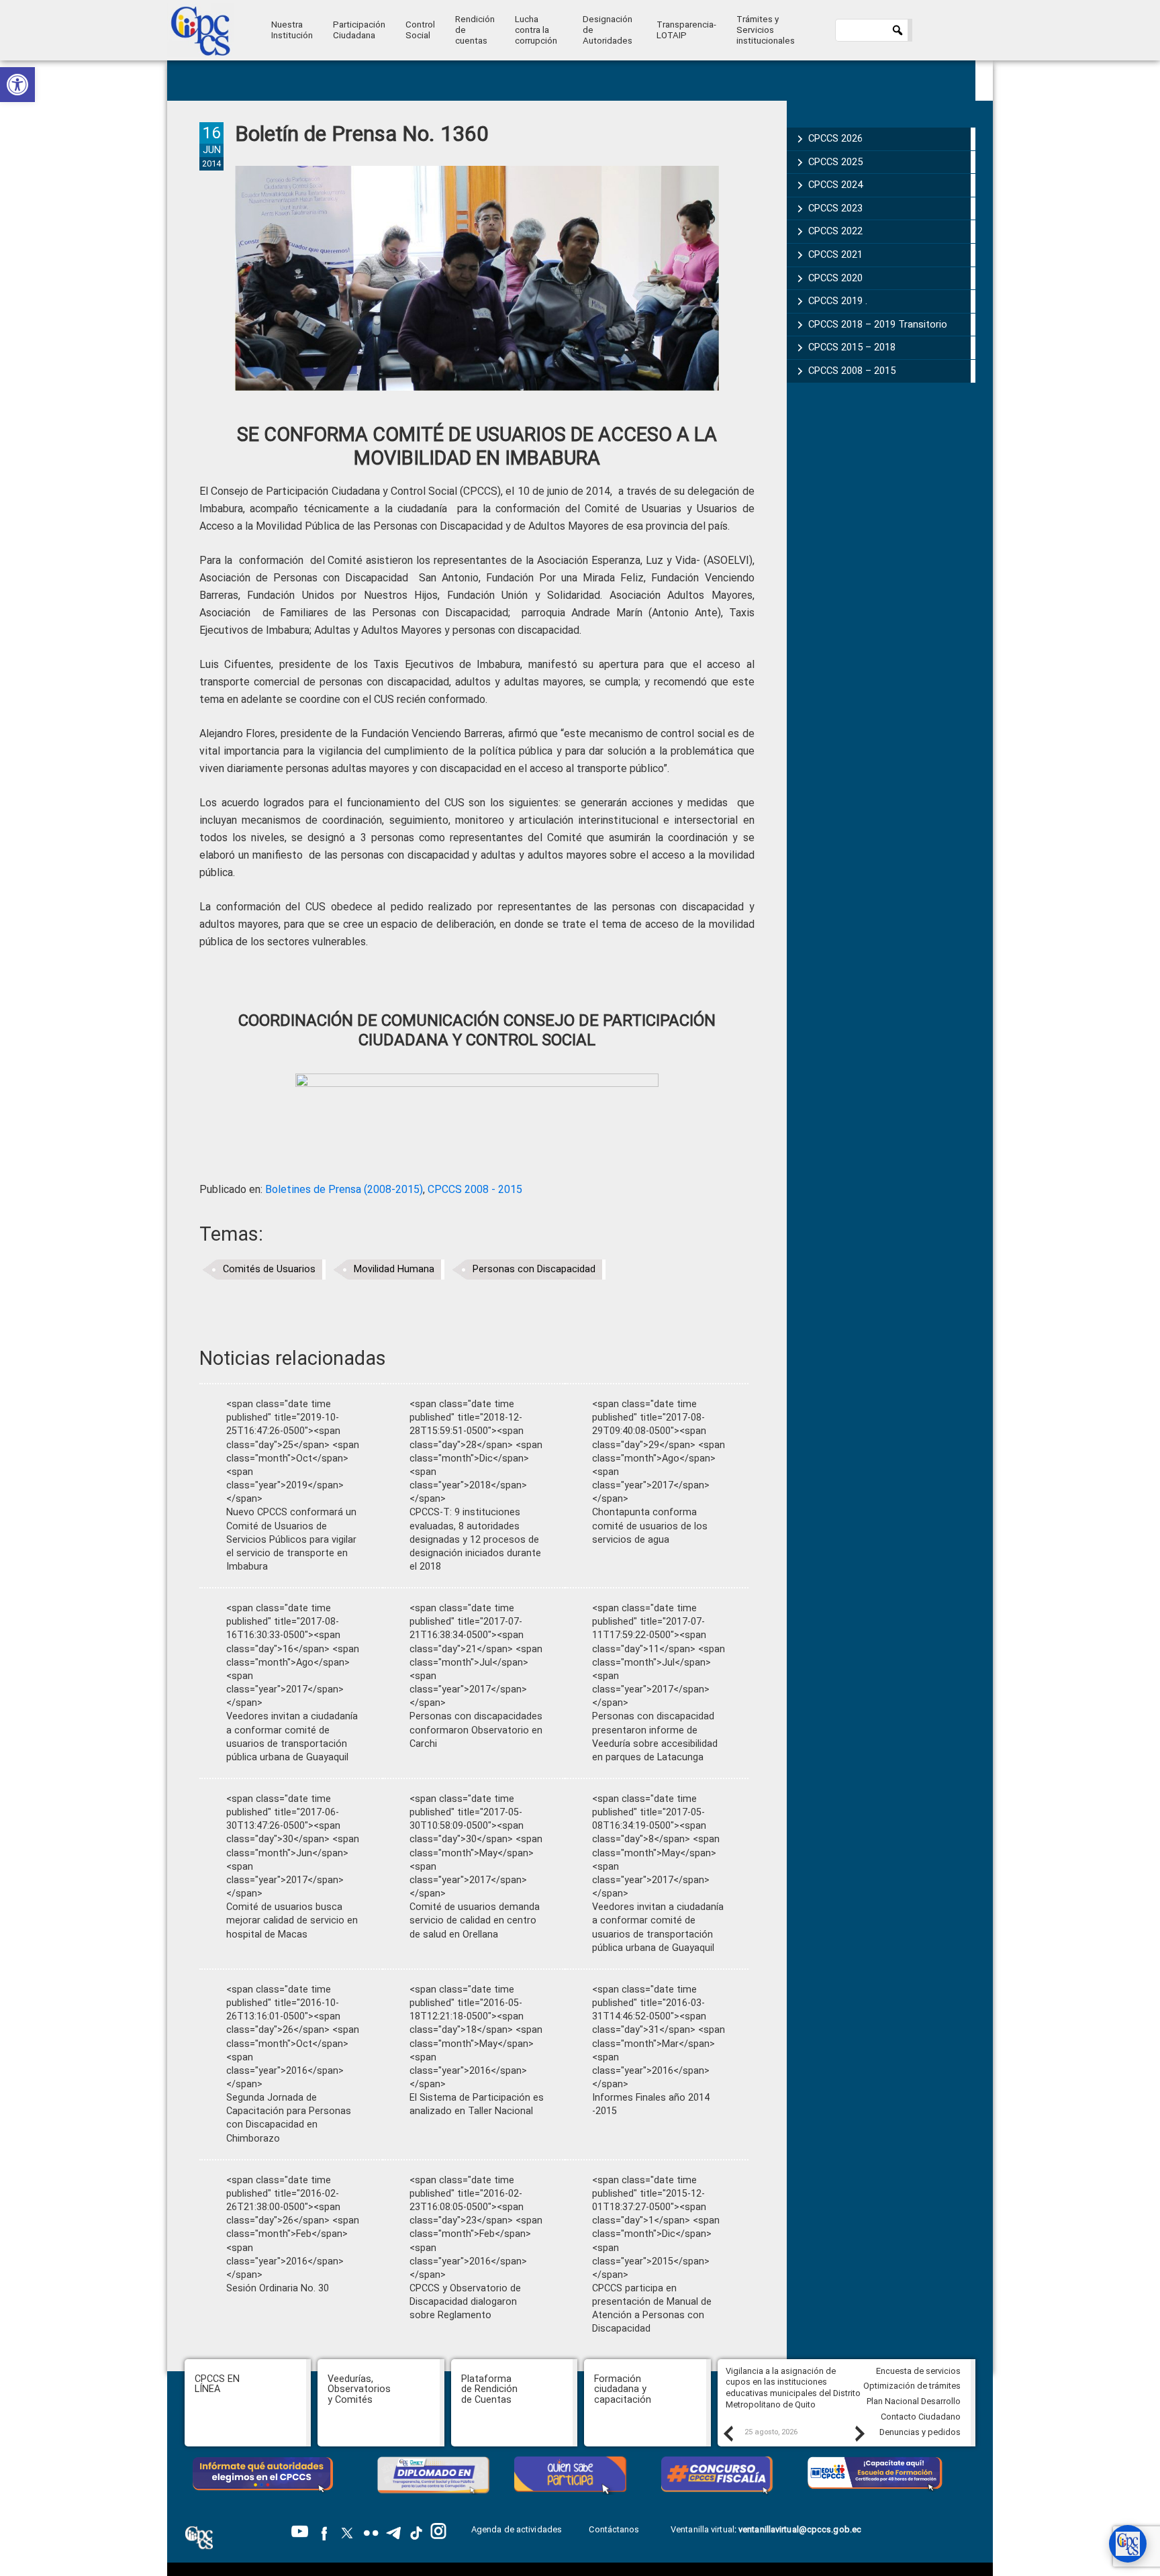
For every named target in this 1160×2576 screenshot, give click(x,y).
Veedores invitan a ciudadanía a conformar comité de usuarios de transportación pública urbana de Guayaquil (292, 1736)
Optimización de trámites (912, 2386)
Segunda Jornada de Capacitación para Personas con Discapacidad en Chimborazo (289, 2118)
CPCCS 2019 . (838, 301)
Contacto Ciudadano (921, 2417)
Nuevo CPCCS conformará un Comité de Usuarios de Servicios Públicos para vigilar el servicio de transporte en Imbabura (291, 1539)
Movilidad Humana (394, 1269)
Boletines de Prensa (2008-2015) (344, 1189)
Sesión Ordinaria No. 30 (278, 2288)
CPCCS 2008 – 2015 (852, 371)
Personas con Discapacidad (534, 1269)
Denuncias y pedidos (920, 2432)
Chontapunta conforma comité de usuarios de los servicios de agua (650, 1526)
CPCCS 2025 (835, 162)
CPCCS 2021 (835, 254)
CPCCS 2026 (835, 138)
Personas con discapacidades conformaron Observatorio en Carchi (476, 1730)
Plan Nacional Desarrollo (914, 2401)
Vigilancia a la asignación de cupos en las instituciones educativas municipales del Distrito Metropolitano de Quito (793, 2388)
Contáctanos (615, 2529)
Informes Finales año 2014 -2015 (651, 2104)
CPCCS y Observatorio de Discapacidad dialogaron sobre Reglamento (465, 2302)
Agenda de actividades (517, 2529)
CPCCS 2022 (835, 231)
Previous (728, 2433)
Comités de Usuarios (269, 1269)
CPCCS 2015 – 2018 (852, 347)
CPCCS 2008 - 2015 (475, 1189)
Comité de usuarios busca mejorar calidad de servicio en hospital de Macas (292, 1920)
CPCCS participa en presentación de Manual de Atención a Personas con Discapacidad (652, 2308)
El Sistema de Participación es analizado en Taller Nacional (477, 2104)
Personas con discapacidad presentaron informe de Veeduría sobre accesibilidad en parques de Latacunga (655, 1736)
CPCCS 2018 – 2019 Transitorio (878, 324)
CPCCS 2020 (835, 278)
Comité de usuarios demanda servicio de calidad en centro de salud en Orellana (475, 1920)
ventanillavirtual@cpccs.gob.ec (800, 2529)
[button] (17, 85)
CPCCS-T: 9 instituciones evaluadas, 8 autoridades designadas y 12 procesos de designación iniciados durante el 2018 (475, 1539)
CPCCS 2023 (835, 208)
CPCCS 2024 (835, 185)
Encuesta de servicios (918, 2371)
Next (859, 2433)
